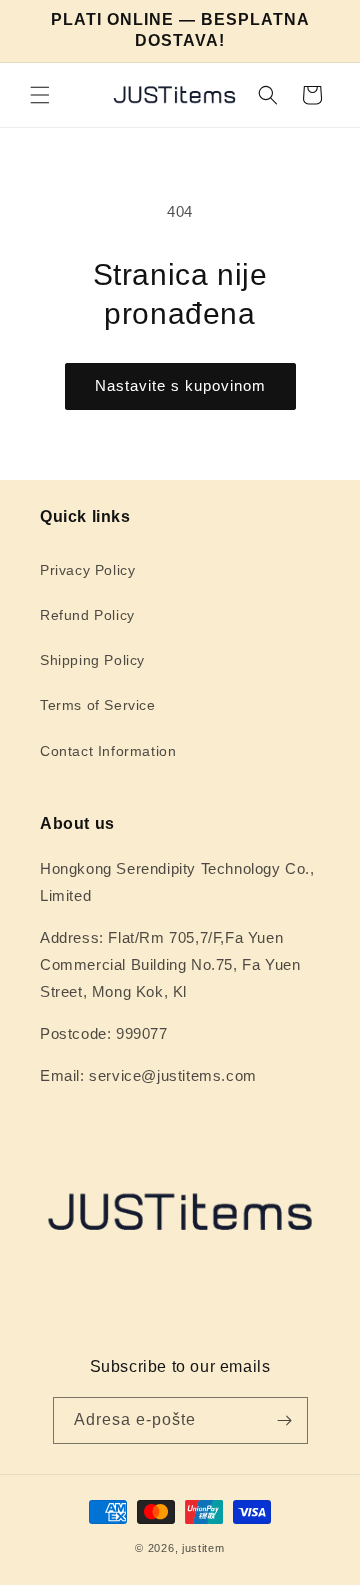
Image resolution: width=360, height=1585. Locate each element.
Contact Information (108, 751)
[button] (40, 95)
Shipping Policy (92, 660)
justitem (203, 1548)
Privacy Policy (87, 570)
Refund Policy (87, 615)
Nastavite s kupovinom (180, 385)
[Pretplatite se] (285, 1420)
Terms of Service (98, 705)
